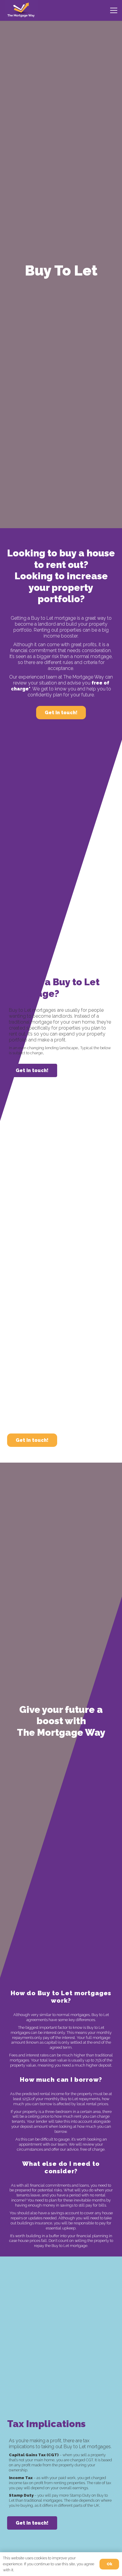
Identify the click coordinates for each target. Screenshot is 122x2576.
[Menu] (114, 10)
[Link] (21, 10)
